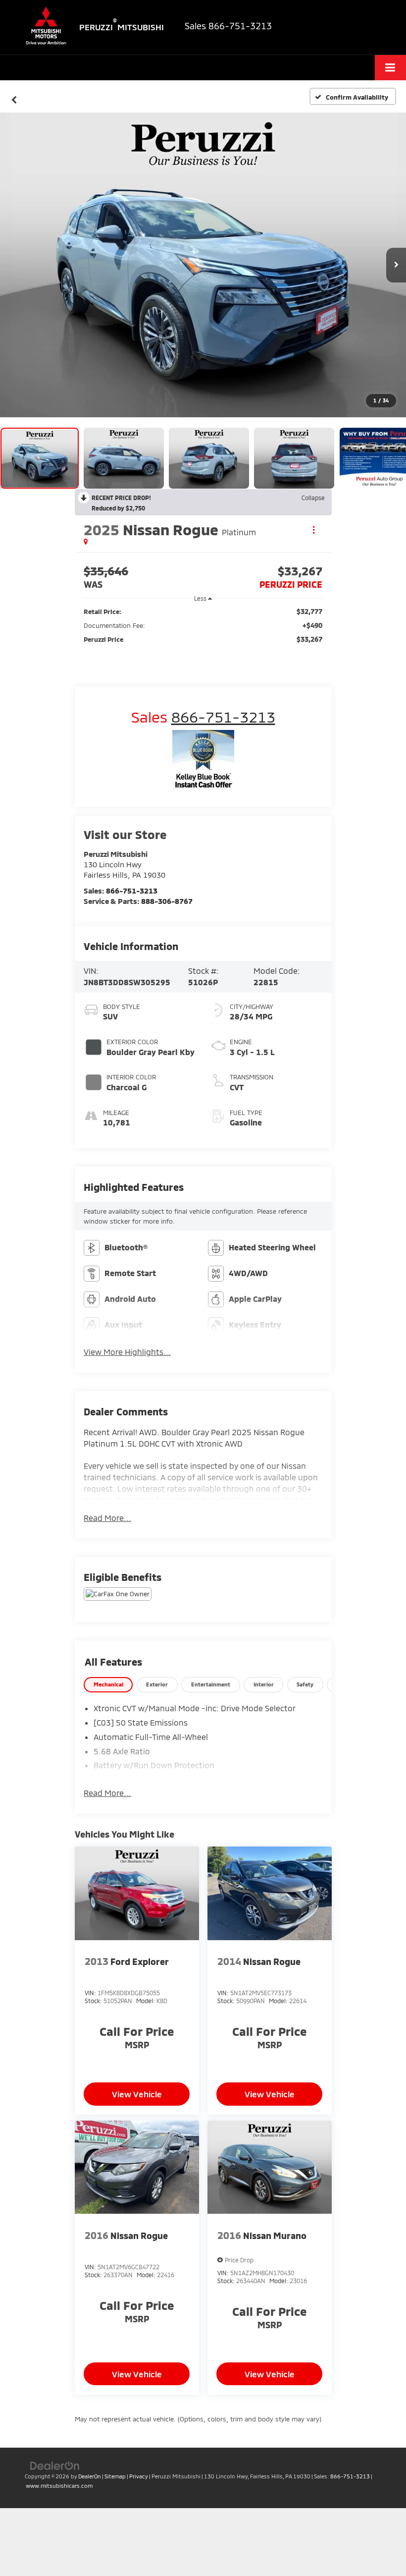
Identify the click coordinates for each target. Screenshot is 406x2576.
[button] (14, 97)
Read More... (107, 1518)
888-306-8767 (167, 901)
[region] (203, 625)
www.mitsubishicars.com (59, 2486)
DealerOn (90, 2476)
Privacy (139, 2476)
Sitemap (115, 2476)
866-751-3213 (132, 891)
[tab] (108, 1685)
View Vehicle (137, 2094)
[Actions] (314, 530)
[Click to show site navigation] (390, 68)
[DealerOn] (55, 2465)
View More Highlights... (127, 1352)
